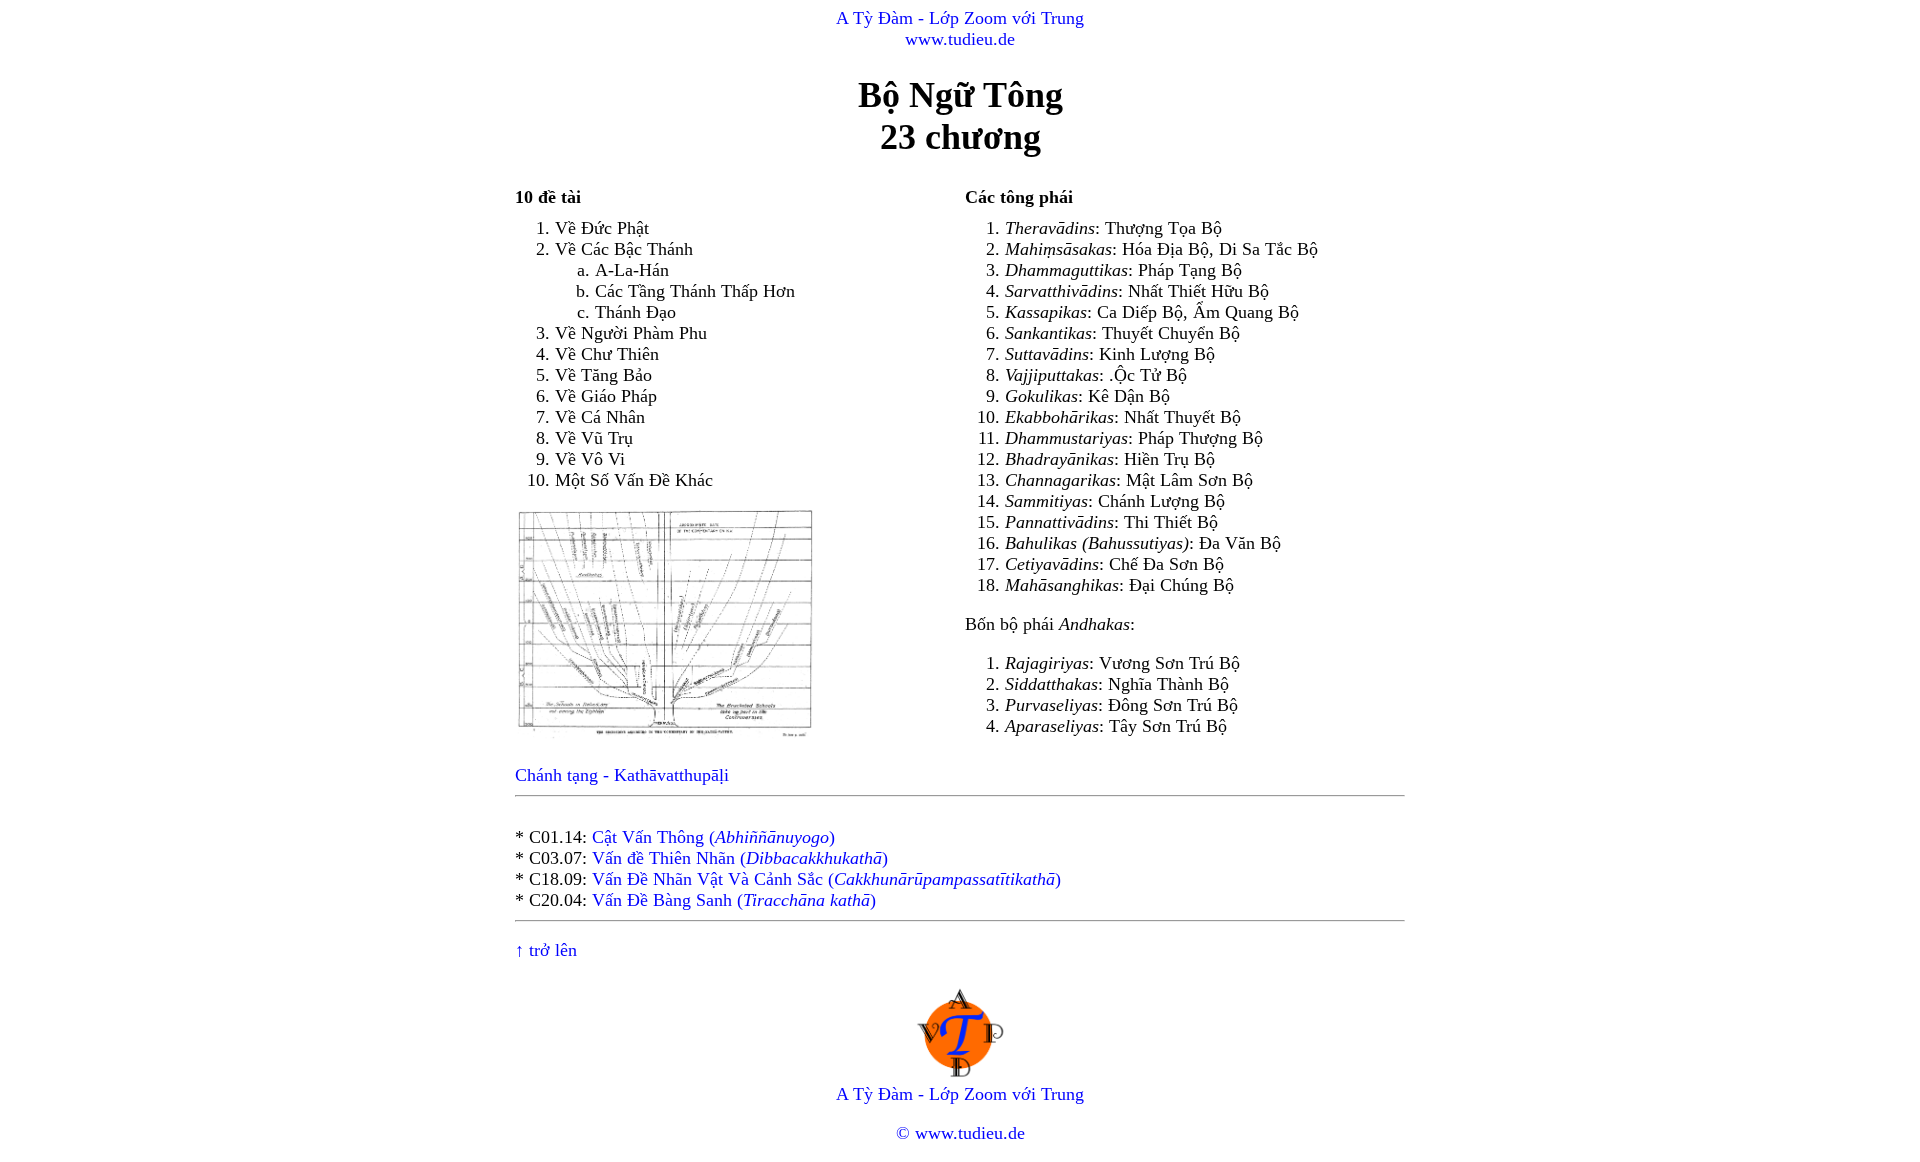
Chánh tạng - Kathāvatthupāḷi (622, 775)
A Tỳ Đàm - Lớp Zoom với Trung (960, 1094)
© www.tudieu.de (960, 1133)
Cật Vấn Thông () (713, 837)
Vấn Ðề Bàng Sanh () (734, 900)
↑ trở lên (546, 950)
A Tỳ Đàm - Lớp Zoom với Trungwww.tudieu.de (960, 28)
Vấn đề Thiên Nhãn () (740, 858)
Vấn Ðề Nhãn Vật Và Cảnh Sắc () (826, 879)
